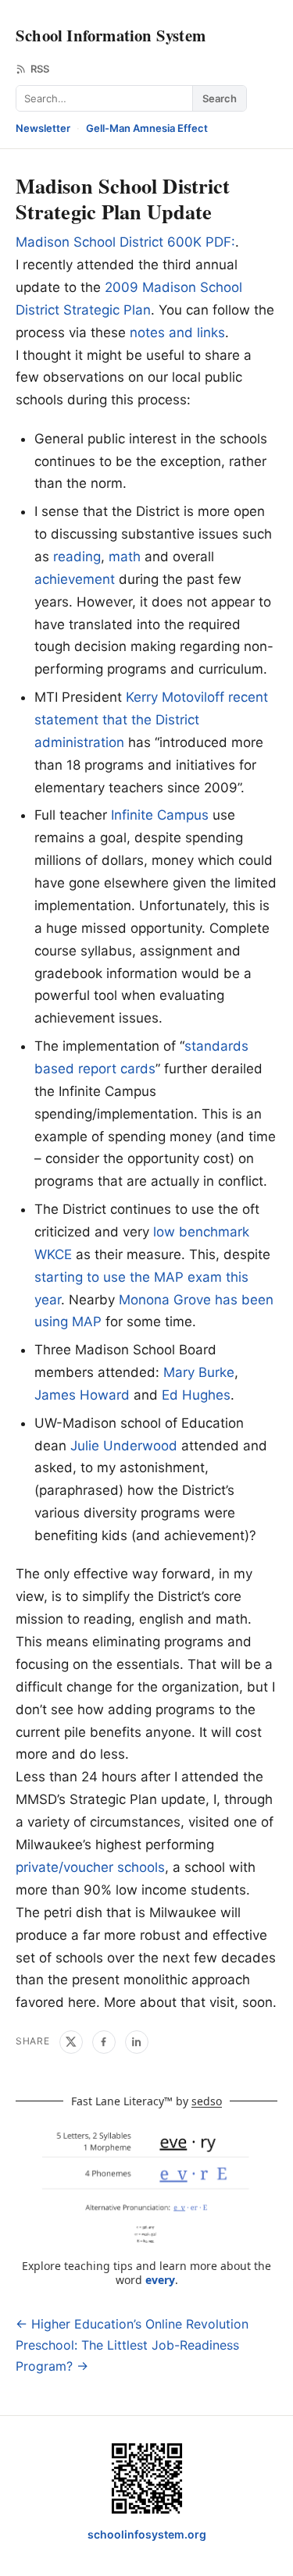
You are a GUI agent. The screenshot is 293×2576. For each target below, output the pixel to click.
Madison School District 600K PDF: (125, 242)
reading (77, 557)
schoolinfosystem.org (147, 2534)
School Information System (111, 35)
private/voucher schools (90, 1867)
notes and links (177, 333)
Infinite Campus (160, 815)
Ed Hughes (196, 1395)
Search (220, 98)
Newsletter (43, 128)
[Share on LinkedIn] (137, 2042)
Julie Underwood (124, 1446)
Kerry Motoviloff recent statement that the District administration (151, 720)
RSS (40, 69)
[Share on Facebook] (104, 2042)
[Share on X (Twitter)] (71, 2042)
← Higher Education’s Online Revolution (132, 2324)
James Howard (82, 1395)
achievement (75, 579)
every (160, 2280)
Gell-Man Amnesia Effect (147, 128)
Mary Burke (199, 1372)
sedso (207, 2101)
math (125, 557)
